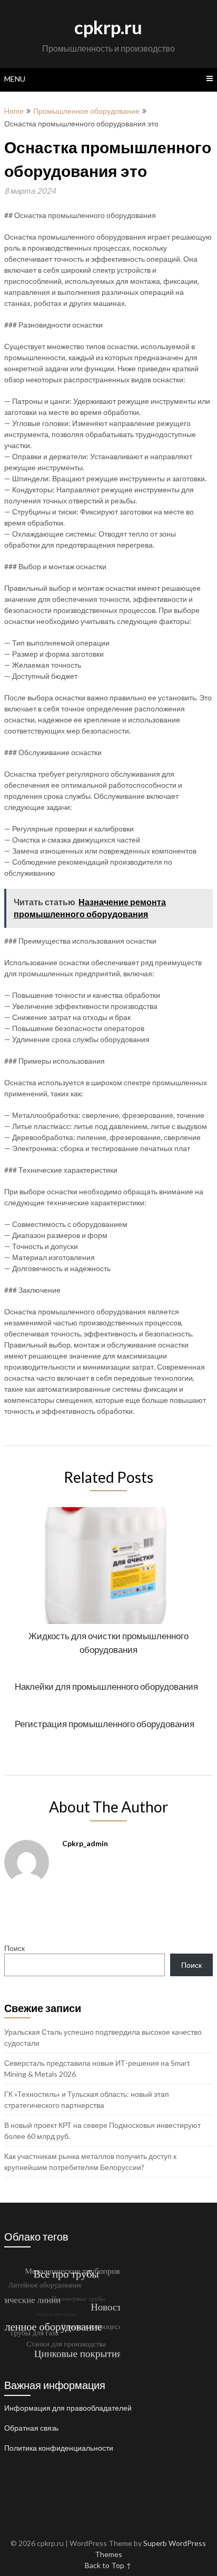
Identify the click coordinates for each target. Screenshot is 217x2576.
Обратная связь (31, 2428)
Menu (15, 79)
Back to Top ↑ (108, 2565)
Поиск (14, 1948)
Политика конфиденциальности (59, 2448)
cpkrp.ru (108, 27)
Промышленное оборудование (86, 111)
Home (14, 111)
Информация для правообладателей (68, 2408)
